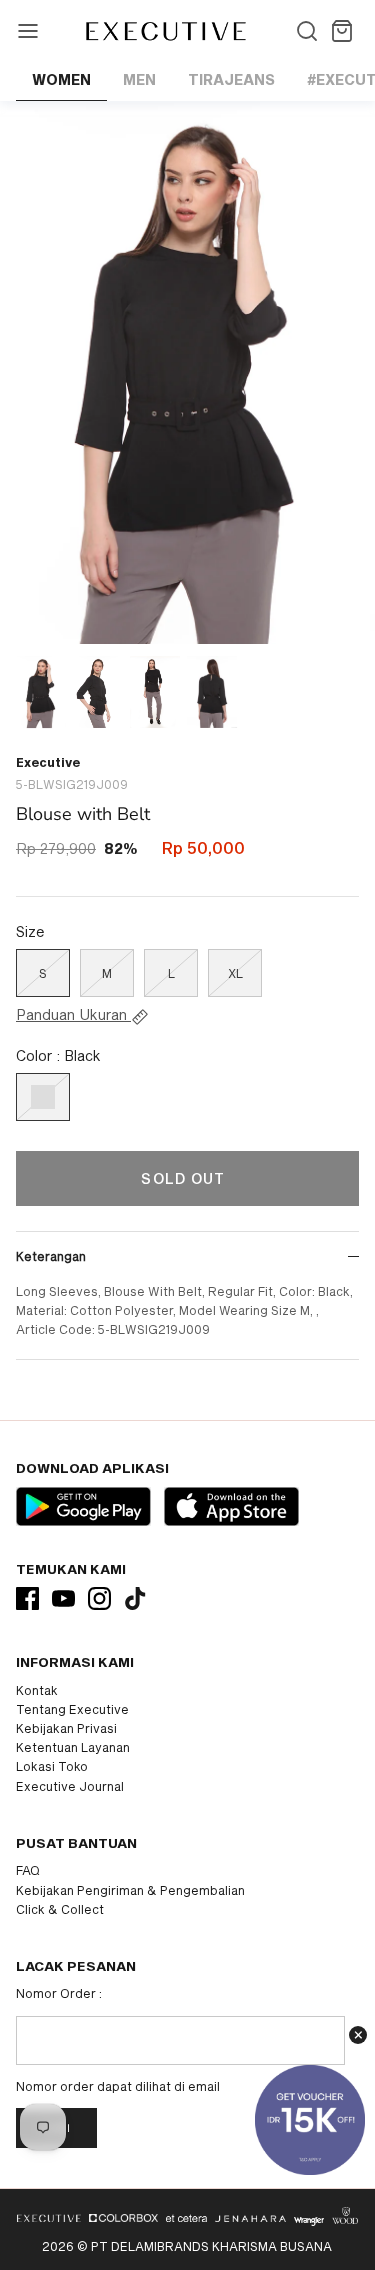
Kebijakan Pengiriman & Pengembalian (130, 1890)
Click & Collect (60, 1909)
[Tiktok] (135, 1598)
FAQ (28, 1870)
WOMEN (61, 79)
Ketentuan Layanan (73, 1747)
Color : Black (58, 1055)
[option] (187, 372)
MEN (139, 79)
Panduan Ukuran (73, 1015)
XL (235, 973)
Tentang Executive (72, 1709)
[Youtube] (63, 1598)
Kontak (37, 1690)
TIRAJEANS (231, 79)
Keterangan (51, 1256)
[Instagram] (99, 1598)
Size (30, 931)
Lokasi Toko (52, 1766)
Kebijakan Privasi (66, 1728)
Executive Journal (70, 1786)
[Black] (43, 1097)
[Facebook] (27, 1598)
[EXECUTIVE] (164, 31)
